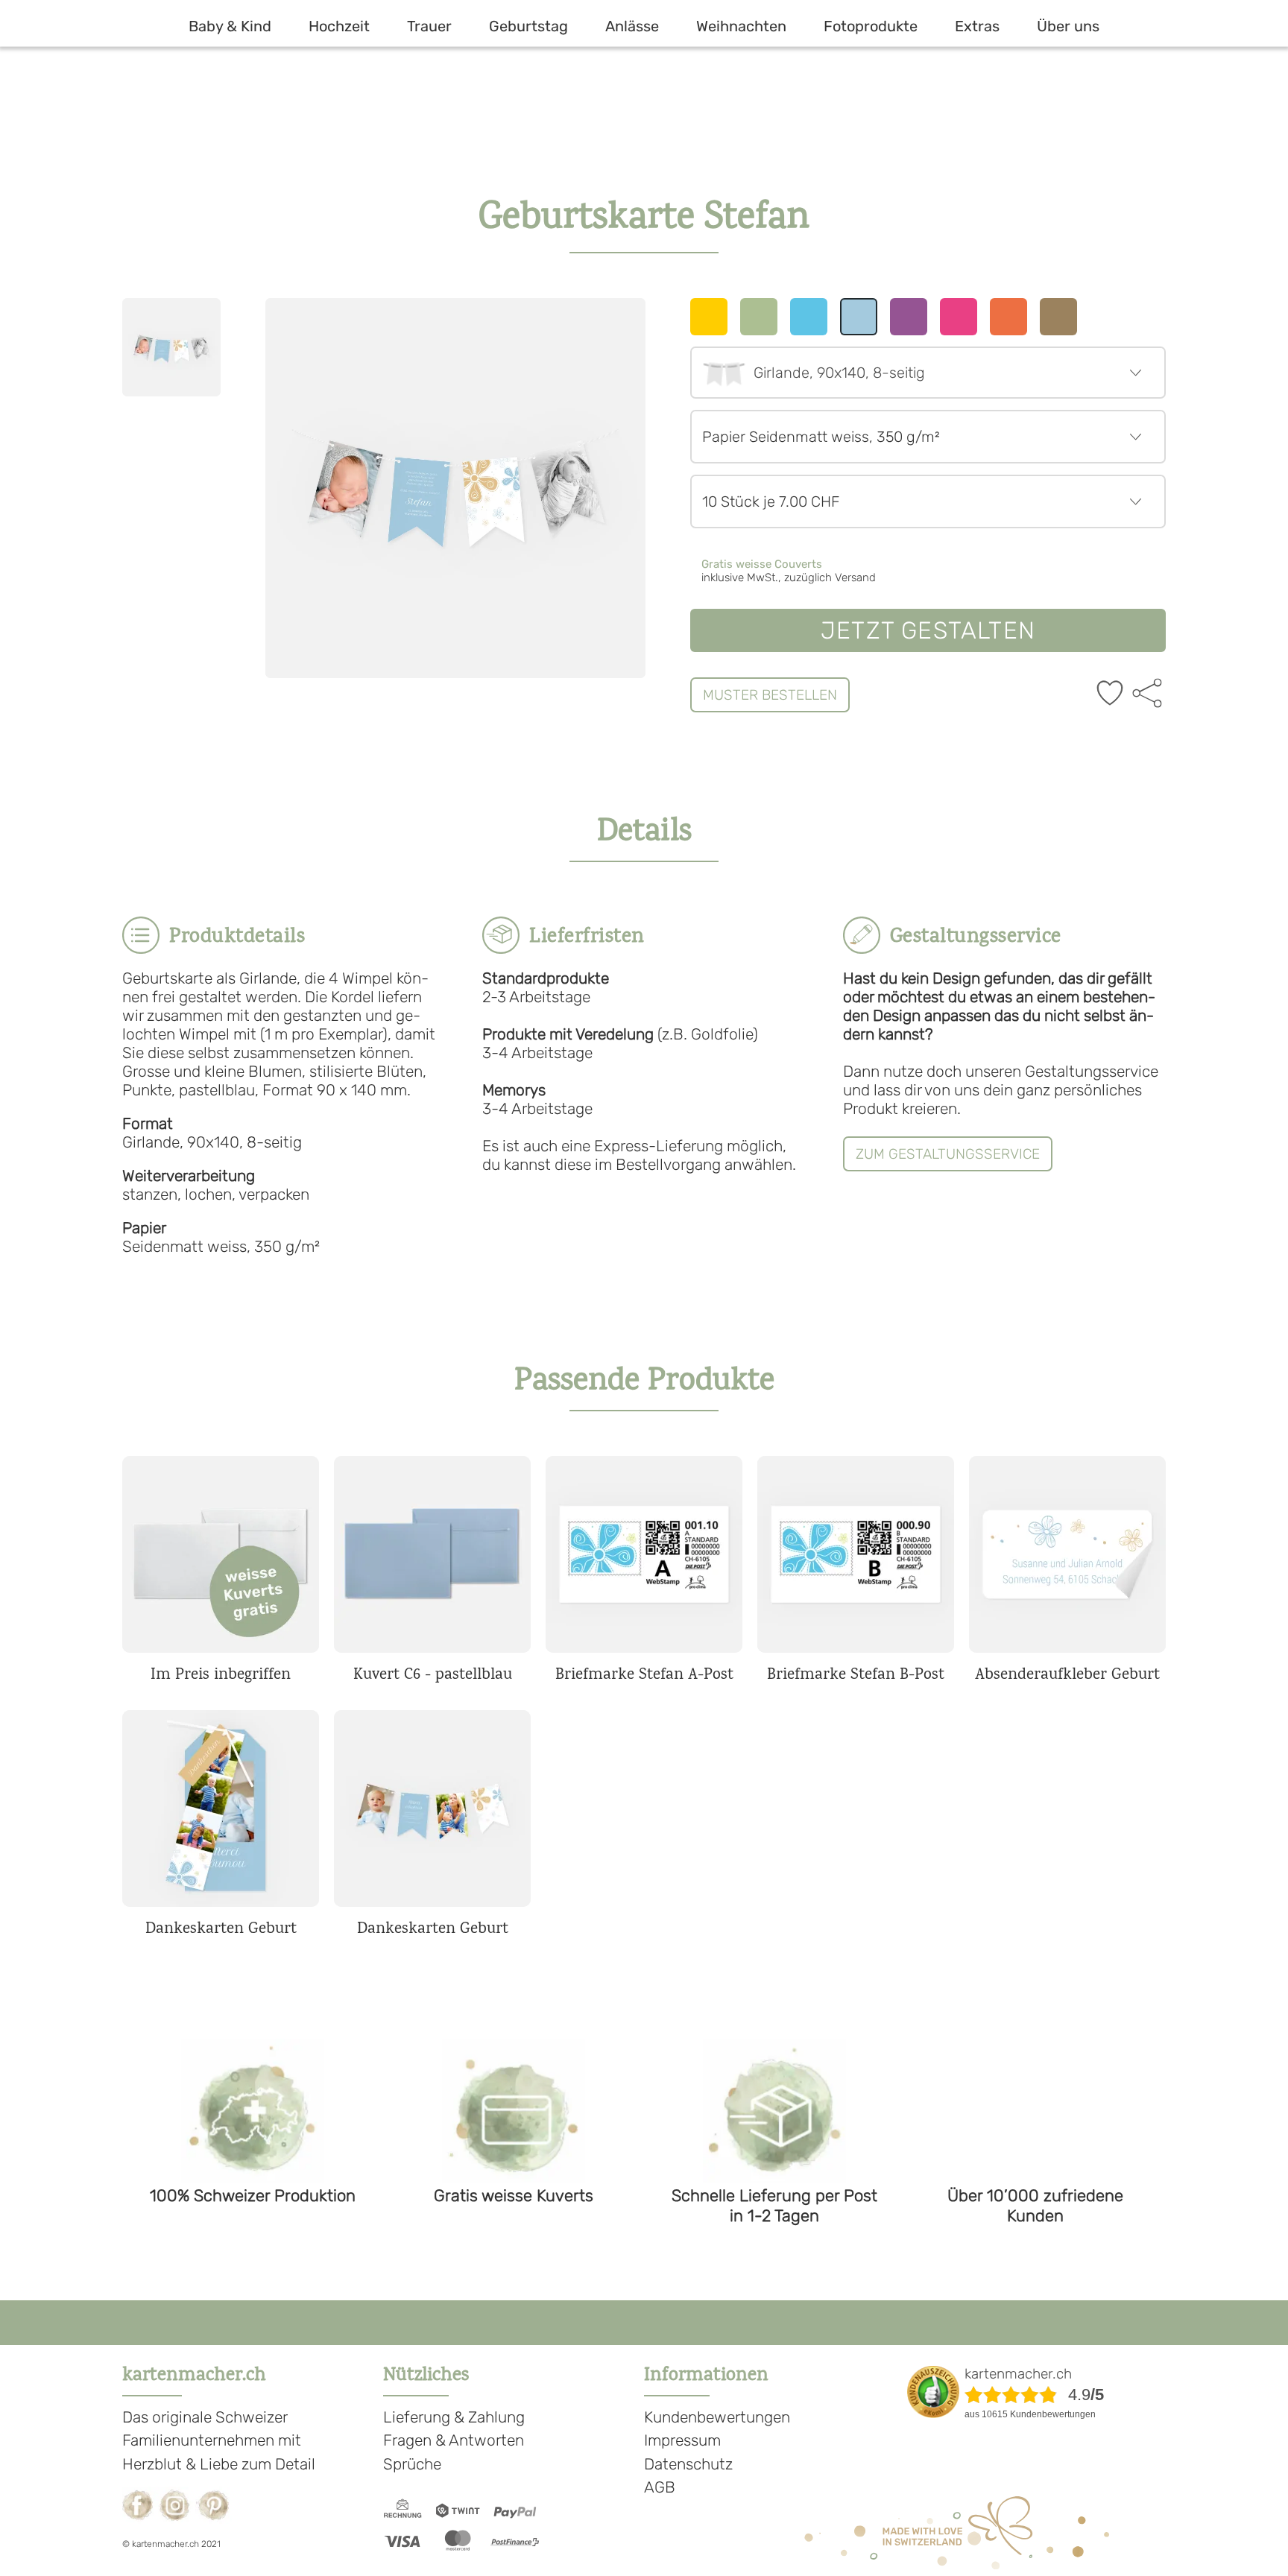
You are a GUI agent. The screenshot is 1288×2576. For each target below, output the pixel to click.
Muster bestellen (770, 695)
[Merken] (1110, 694)
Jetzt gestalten (928, 630)
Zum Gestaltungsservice (948, 1154)
